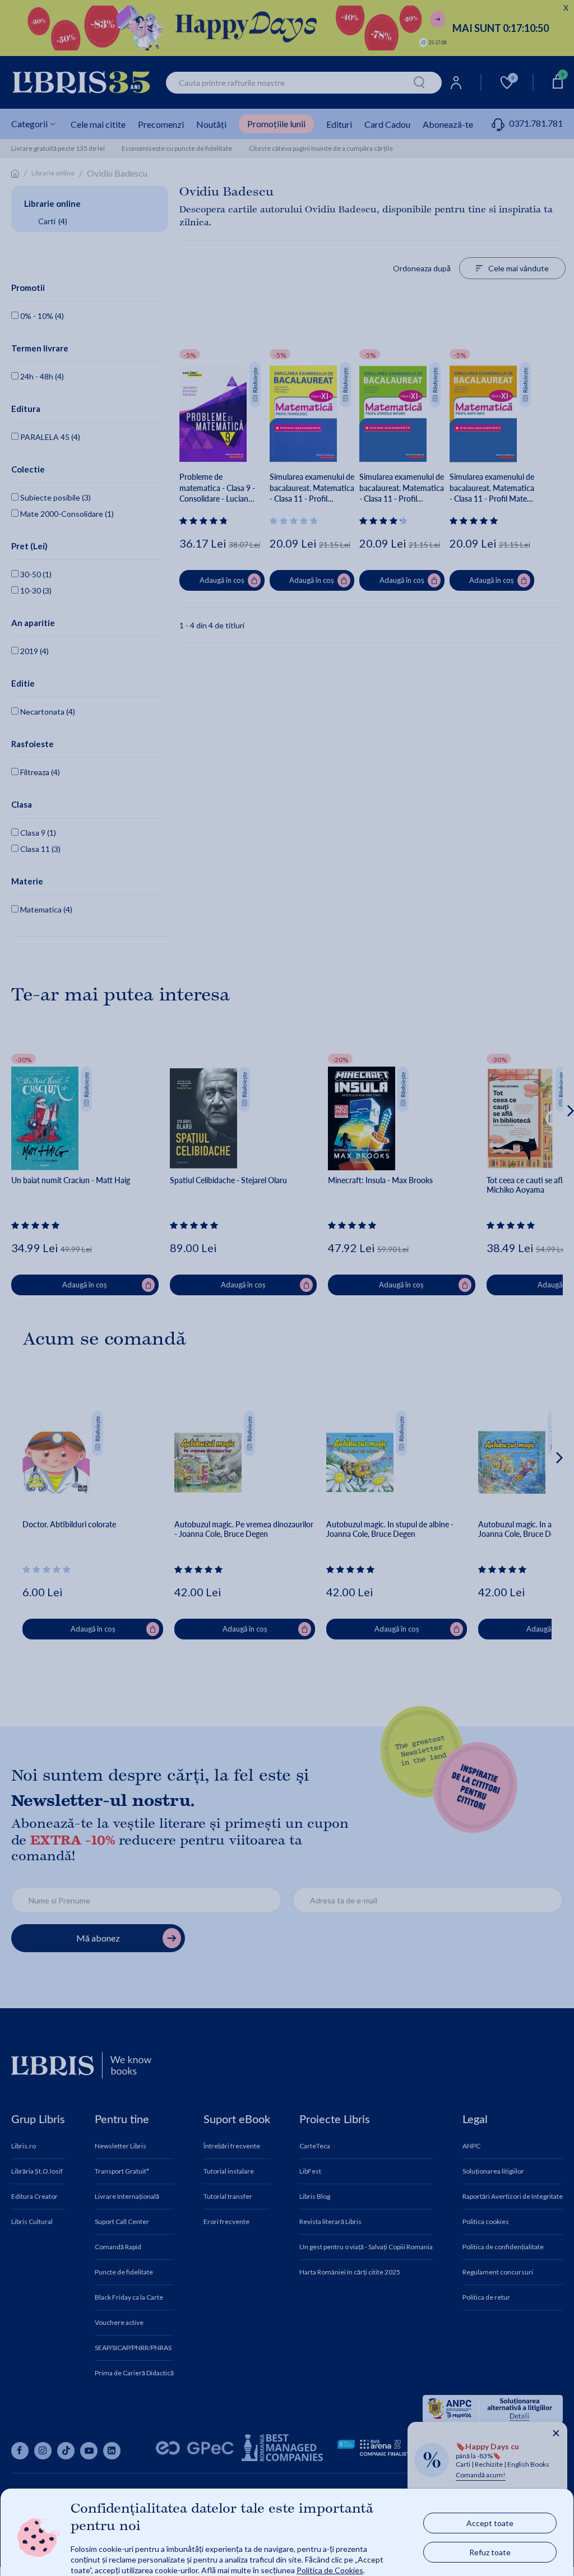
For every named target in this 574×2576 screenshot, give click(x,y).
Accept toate (490, 2523)
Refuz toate (490, 2552)
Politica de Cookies (330, 2570)
